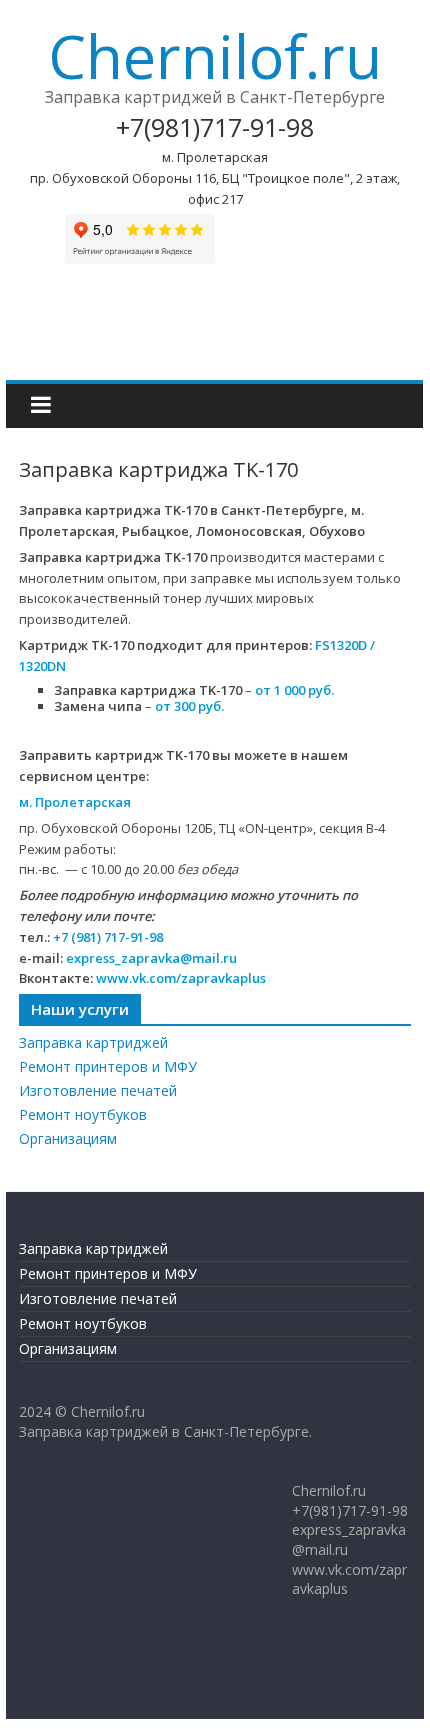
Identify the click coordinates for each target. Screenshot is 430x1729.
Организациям (68, 1138)
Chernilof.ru (215, 56)
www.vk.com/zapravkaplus (181, 978)
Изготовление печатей (98, 1090)
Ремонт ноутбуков (83, 1114)
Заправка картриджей (93, 1042)
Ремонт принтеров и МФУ (108, 1066)
